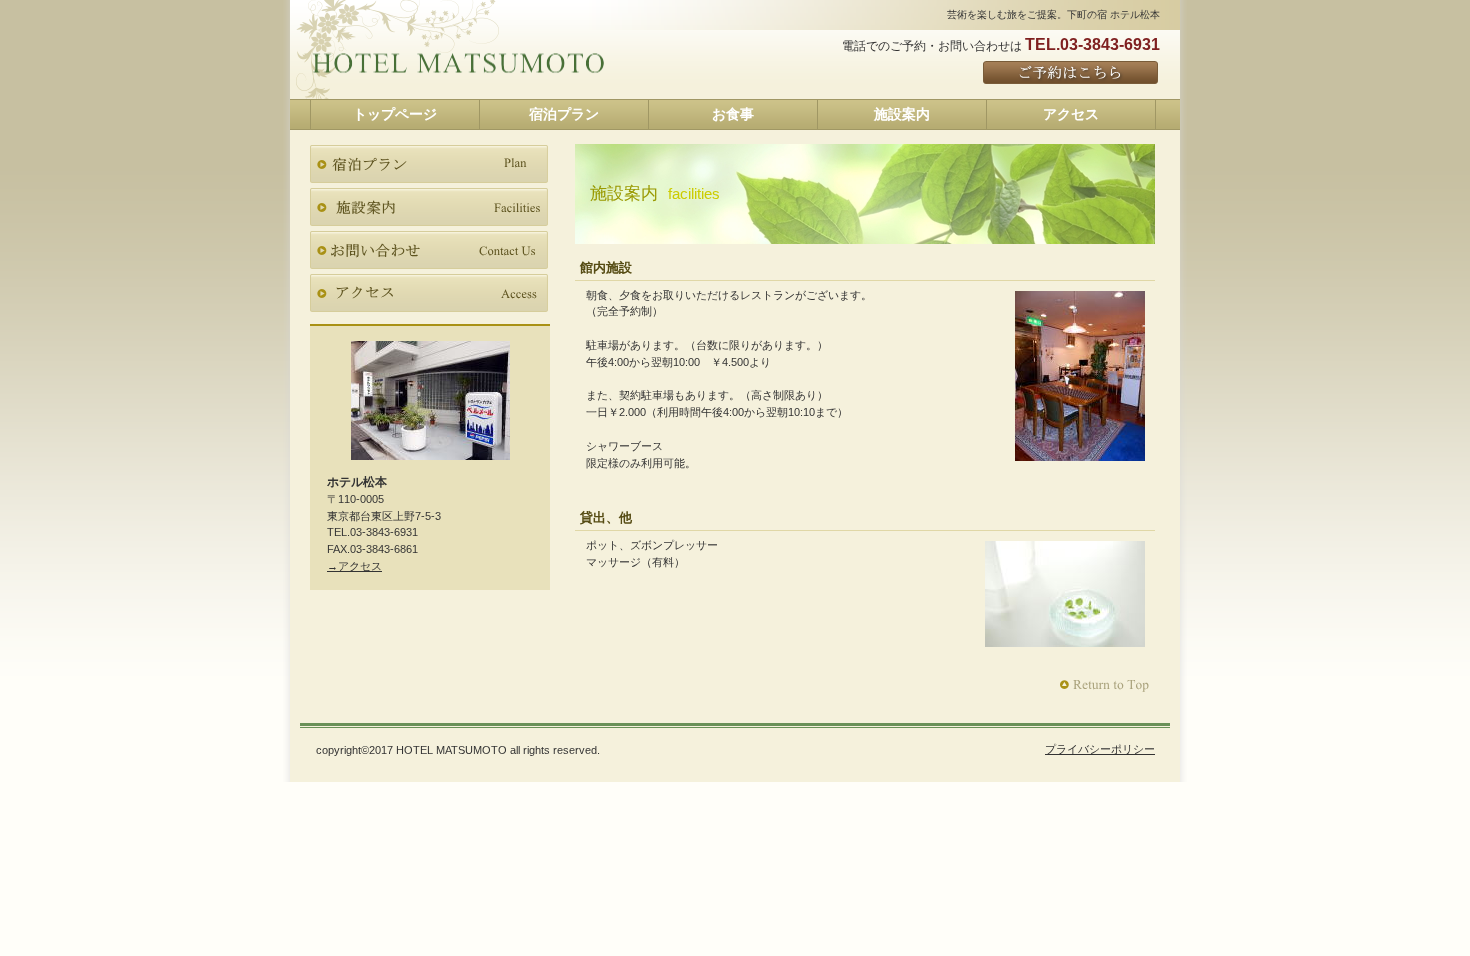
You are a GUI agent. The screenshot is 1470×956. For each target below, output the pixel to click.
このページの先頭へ (1106, 685)
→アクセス (354, 566)
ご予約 (429, 250)
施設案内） (429, 207)
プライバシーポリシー (1100, 749)
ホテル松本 (458, 64)
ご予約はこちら (1071, 73)
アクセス (429, 293)
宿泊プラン (429, 164)
